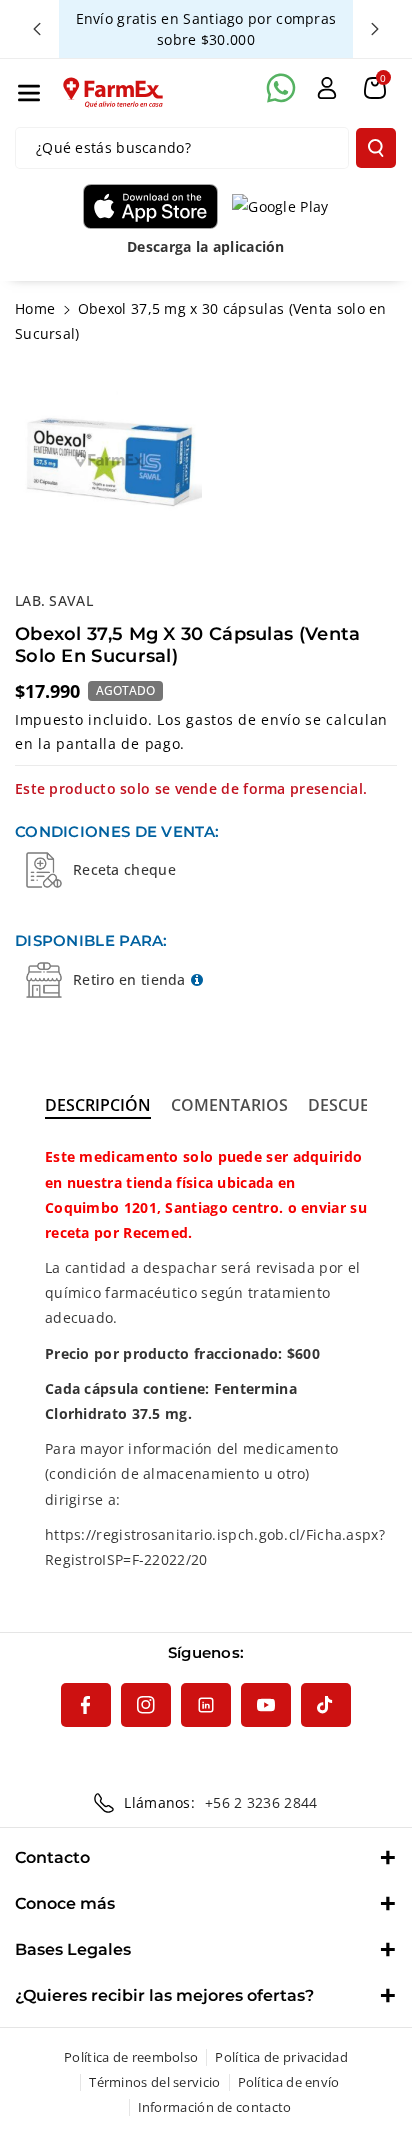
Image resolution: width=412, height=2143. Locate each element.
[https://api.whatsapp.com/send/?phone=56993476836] (281, 88)
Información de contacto (215, 2107)
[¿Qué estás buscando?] (376, 148)
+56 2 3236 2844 (261, 1802)
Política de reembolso (131, 2057)
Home (35, 308)
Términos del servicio (154, 2082)
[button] (29, 93)
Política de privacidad (281, 2057)
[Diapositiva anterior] (37, 29)
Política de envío (289, 2082)
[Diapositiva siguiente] (375, 29)
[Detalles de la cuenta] (327, 88)
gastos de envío (243, 719)
